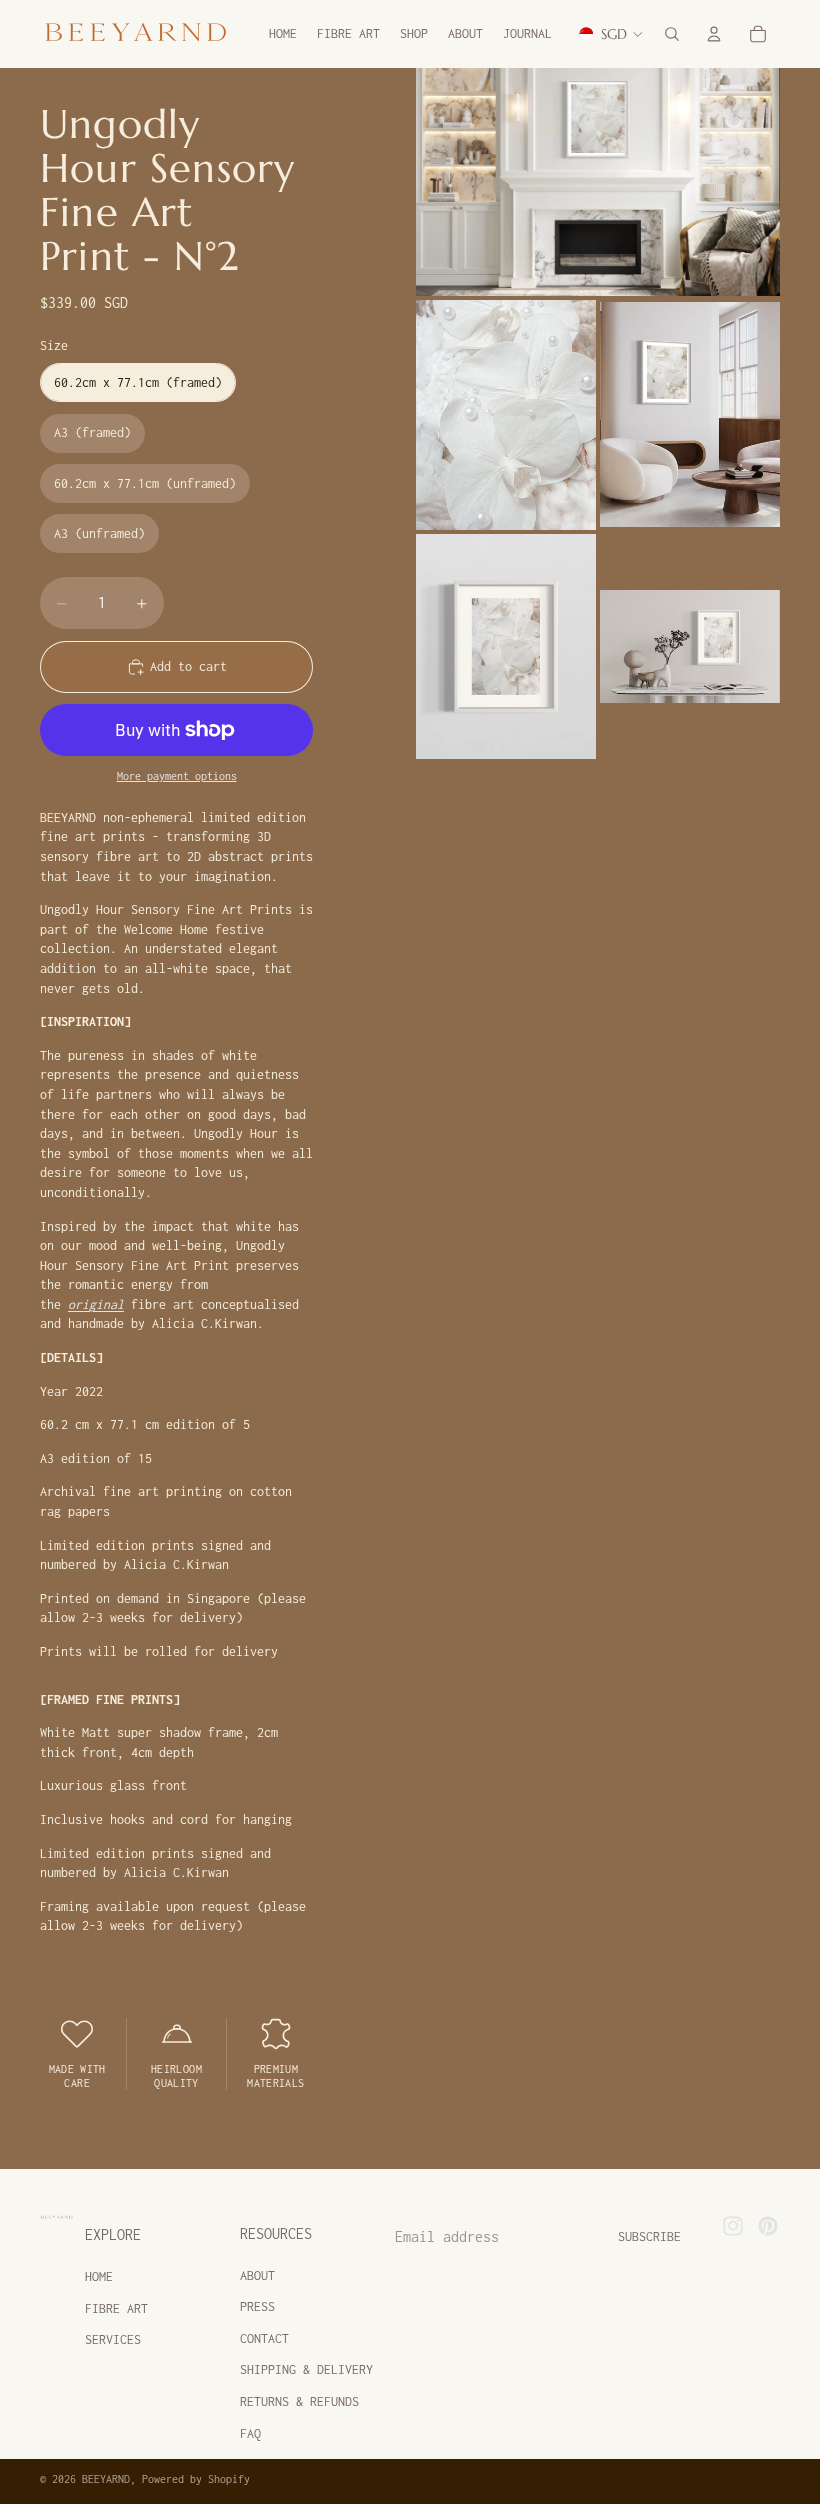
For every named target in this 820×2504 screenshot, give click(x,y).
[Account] (714, 34)
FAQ (250, 2433)
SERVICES (113, 2339)
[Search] (672, 34)
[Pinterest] (768, 2226)
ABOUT (257, 2275)
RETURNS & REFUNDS (299, 2401)
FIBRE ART (116, 2308)
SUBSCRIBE (649, 2236)
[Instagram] (733, 2226)
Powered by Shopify (196, 2479)
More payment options (177, 776)
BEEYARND (106, 2479)
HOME (99, 2276)
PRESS (257, 2306)
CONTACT (264, 2338)
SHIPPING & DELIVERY (306, 2369)
